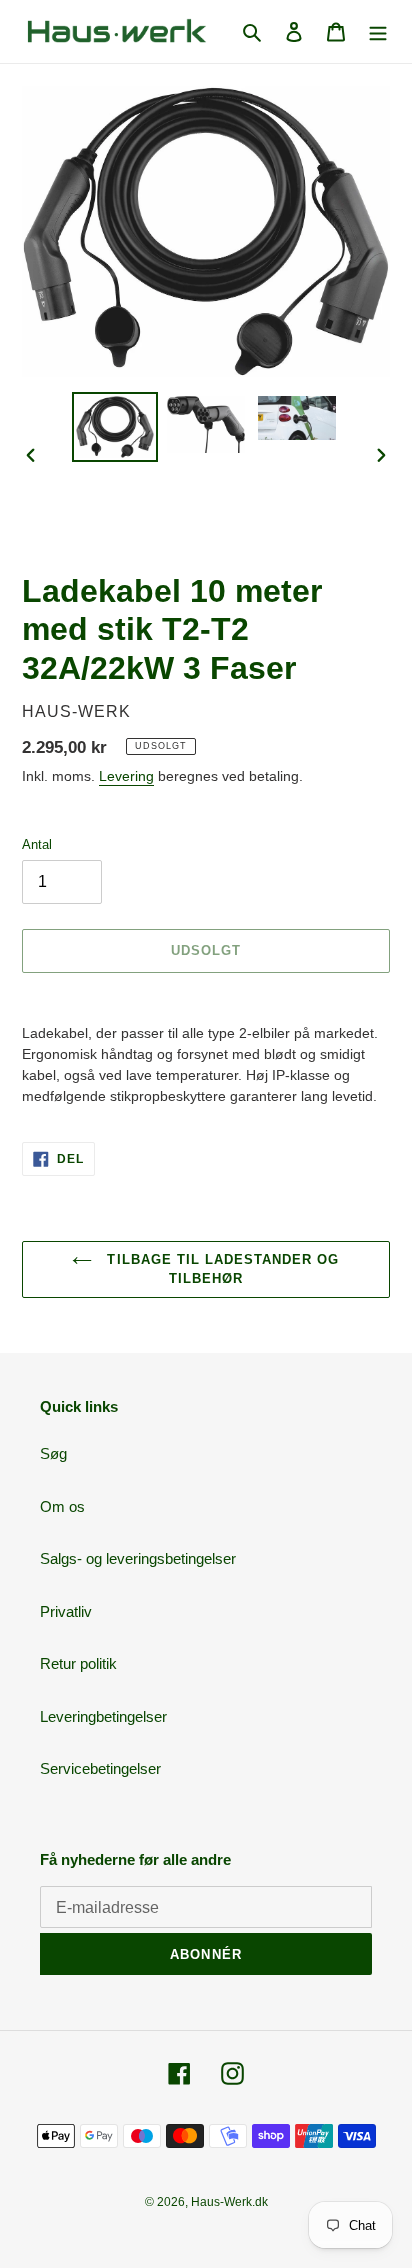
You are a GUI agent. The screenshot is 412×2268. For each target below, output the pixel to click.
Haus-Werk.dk (229, 2202)
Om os (62, 1506)
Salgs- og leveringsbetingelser (138, 1558)
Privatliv (66, 1611)
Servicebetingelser (100, 1768)
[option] (115, 427)
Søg (53, 1453)
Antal (37, 844)
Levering (126, 776)
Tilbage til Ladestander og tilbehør (220, 1269)
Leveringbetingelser (103, 1716)
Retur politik (78, 1663)
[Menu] (378, 31)
